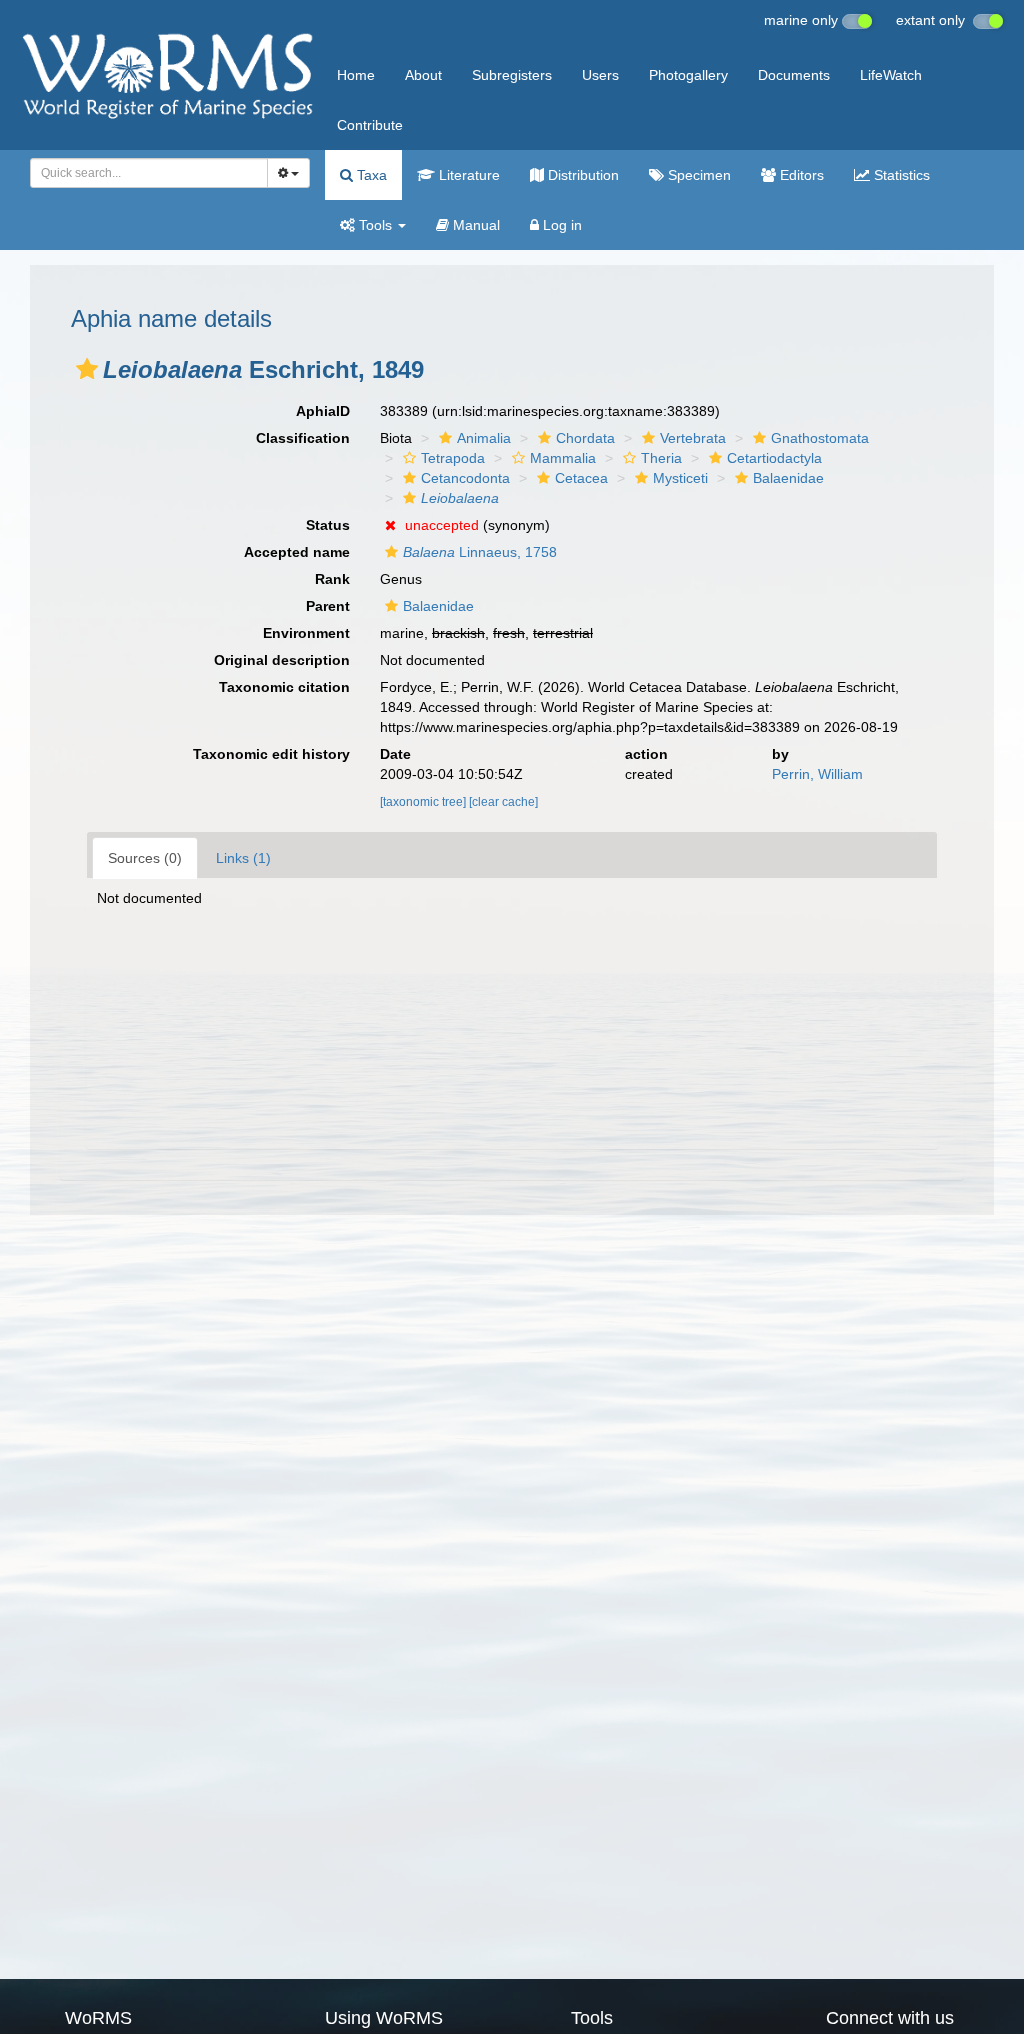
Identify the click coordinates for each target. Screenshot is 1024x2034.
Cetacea (581, 478)
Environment (306, 633)
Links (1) (243, 858)
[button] (87, 369)
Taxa (370, 175)
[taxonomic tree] (424, 802)
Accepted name (297, 552)
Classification (303, 438)
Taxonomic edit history (271, 754)
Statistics (900, 175)
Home (356, 75)
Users (600, 75)
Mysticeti (680, 478)
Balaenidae (788, 478)
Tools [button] (375, 225)
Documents (794, 75)
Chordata (585, 438)
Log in (560, 225)
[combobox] (149, 173)
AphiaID (323, 411)
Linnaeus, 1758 (480, 552)
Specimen (697, 175)
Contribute (370, 125)
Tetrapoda (453, 458)
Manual (474, 225)
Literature (467, 175)
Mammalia (563, 458)
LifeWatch (891, 75)
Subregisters (512, 75)
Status (328, 525)
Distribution (581, 175)
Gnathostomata (820, 438)
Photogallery (688, 75)
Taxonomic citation (284, 687)
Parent (328, 606)
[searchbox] (143, 173)
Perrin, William (817, 774)
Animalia (484, 438)
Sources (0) (145, 858)
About (423, 75)
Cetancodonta (465, 478)
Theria (661, 458)
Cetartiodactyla (774, 458)
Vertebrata (693, 438)
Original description (282, 660)
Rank (332, 579)
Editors (800, 175)
